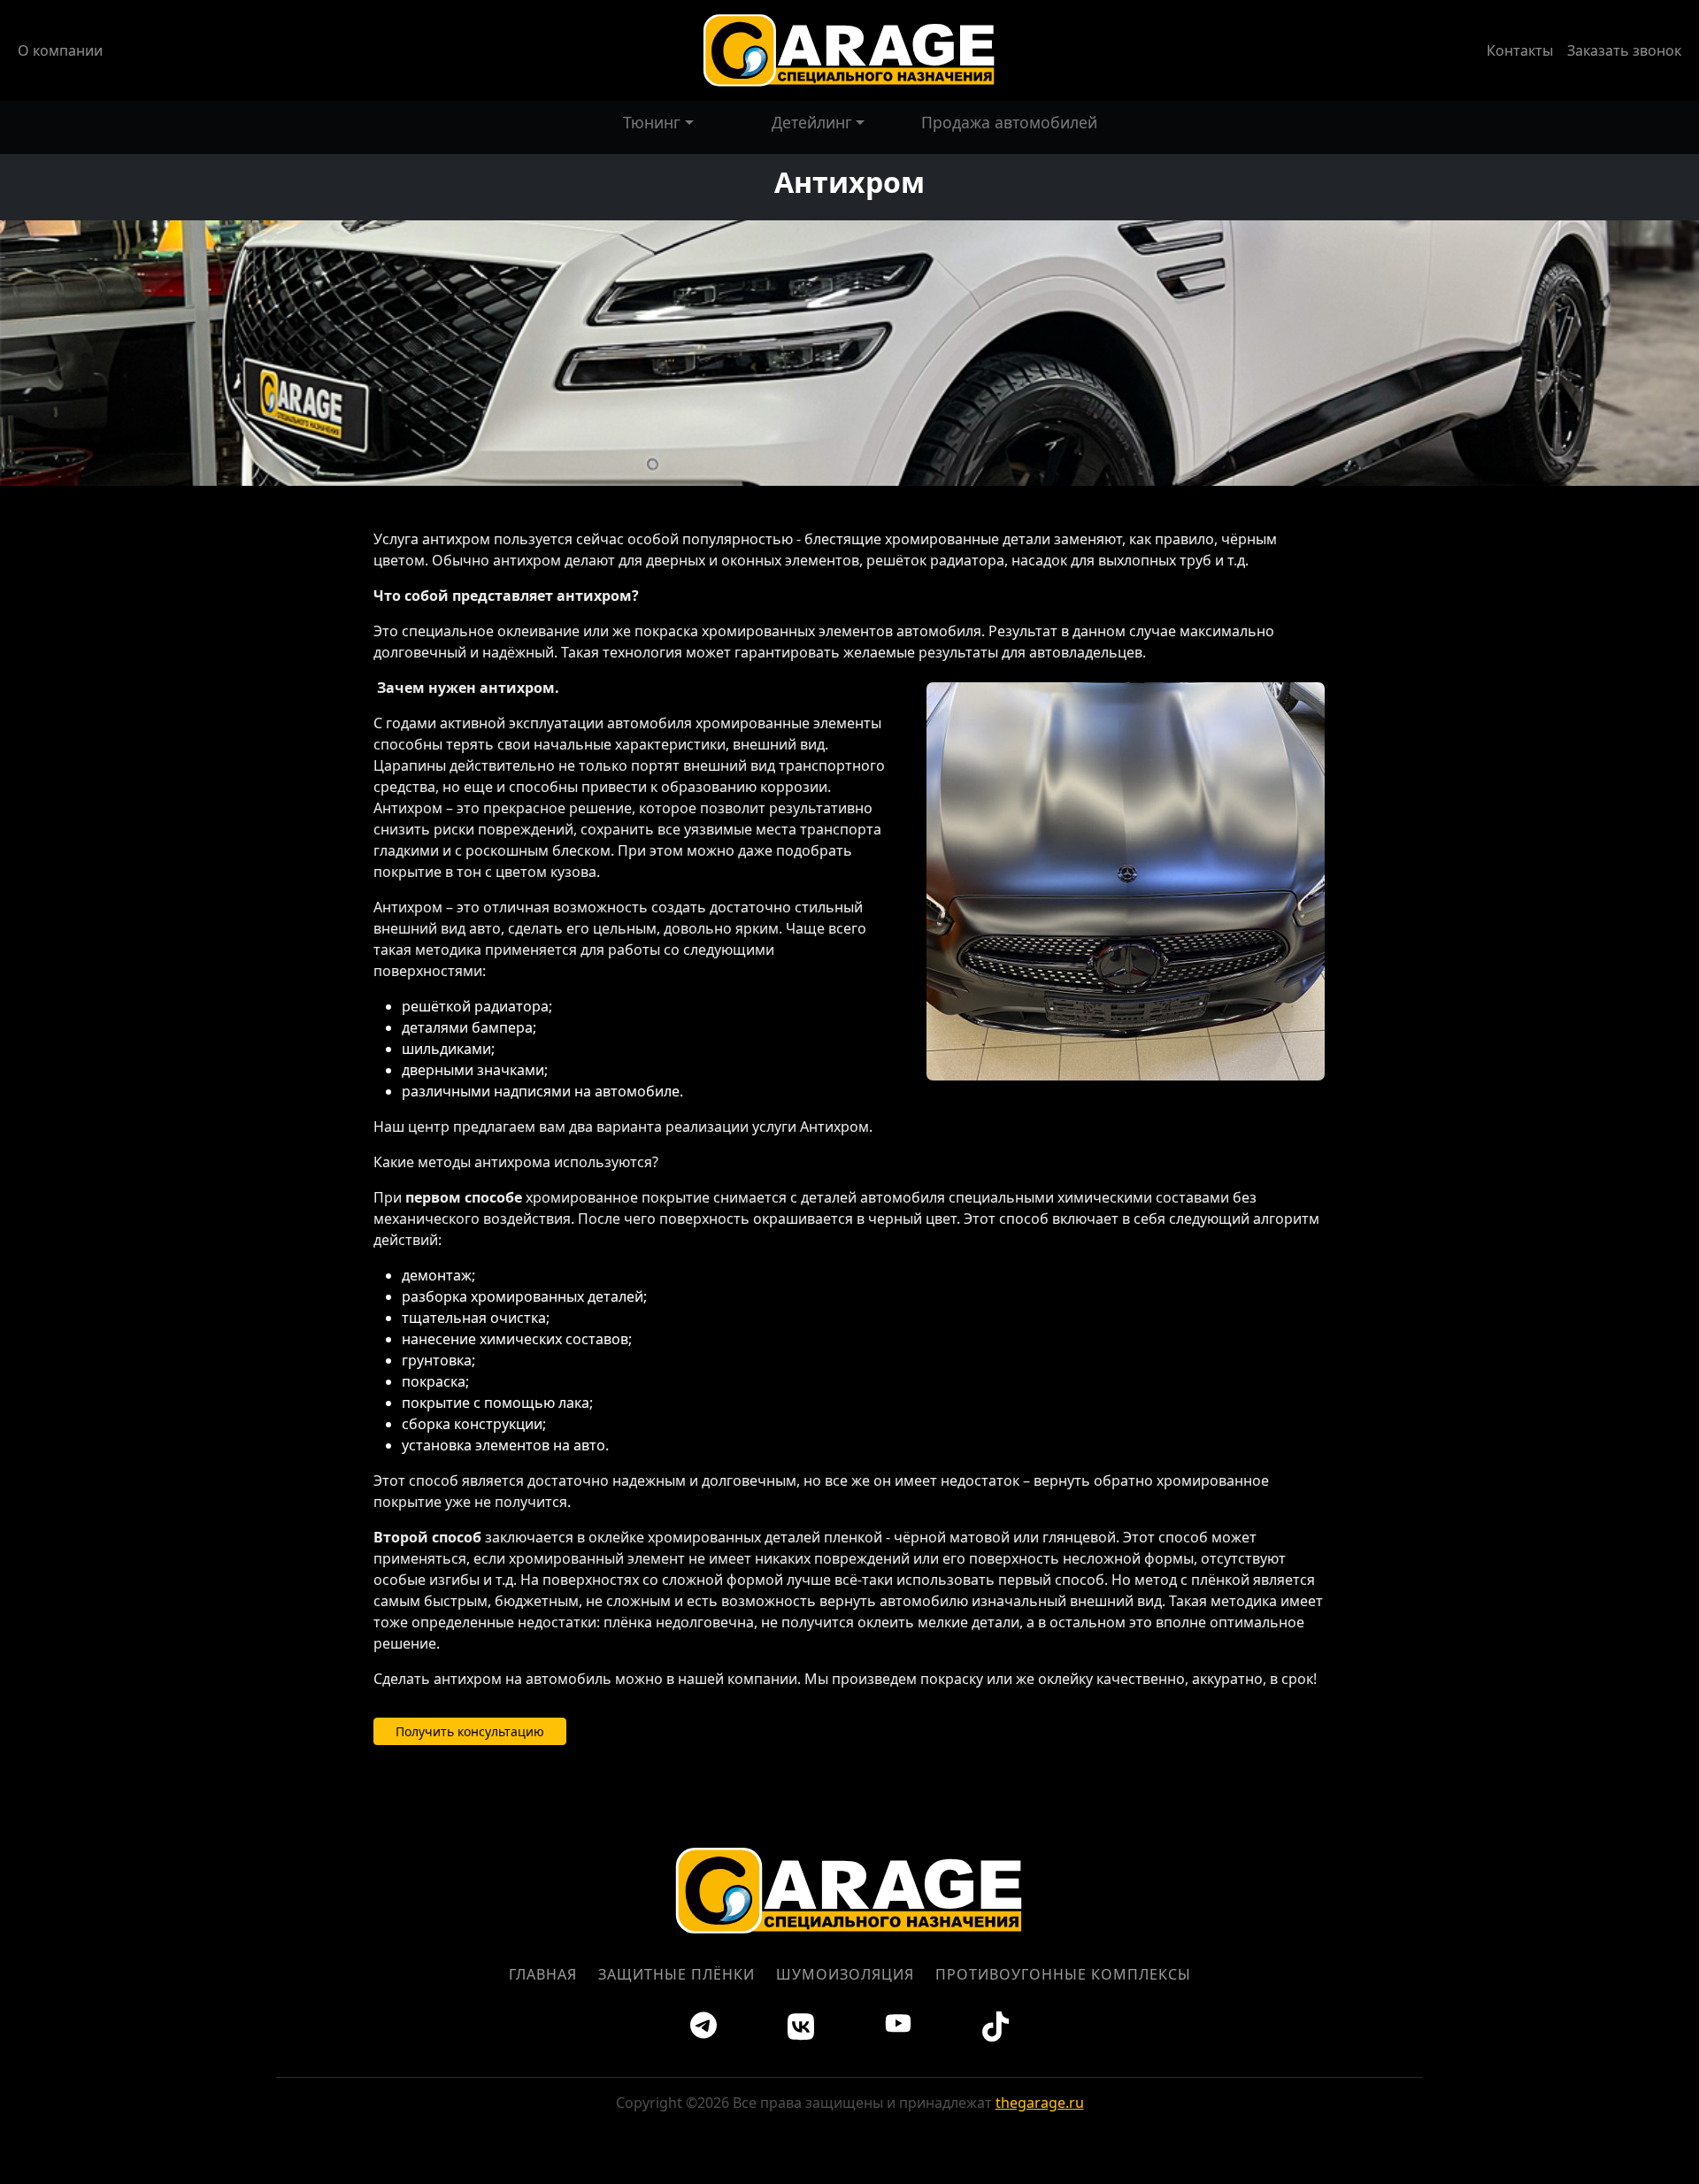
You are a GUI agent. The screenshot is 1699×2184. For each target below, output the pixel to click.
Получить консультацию (470, 1731)
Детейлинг (812, 122)
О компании (60, 50)
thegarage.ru (1040, 2103)
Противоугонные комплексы (1063, 1974)
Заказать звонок (1624, 50)
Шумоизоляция (845, 1974)
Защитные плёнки (677, 1974)
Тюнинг (652, 122)
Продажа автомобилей (1009, 122)
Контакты (1520, 50)
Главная (543, 1974)
